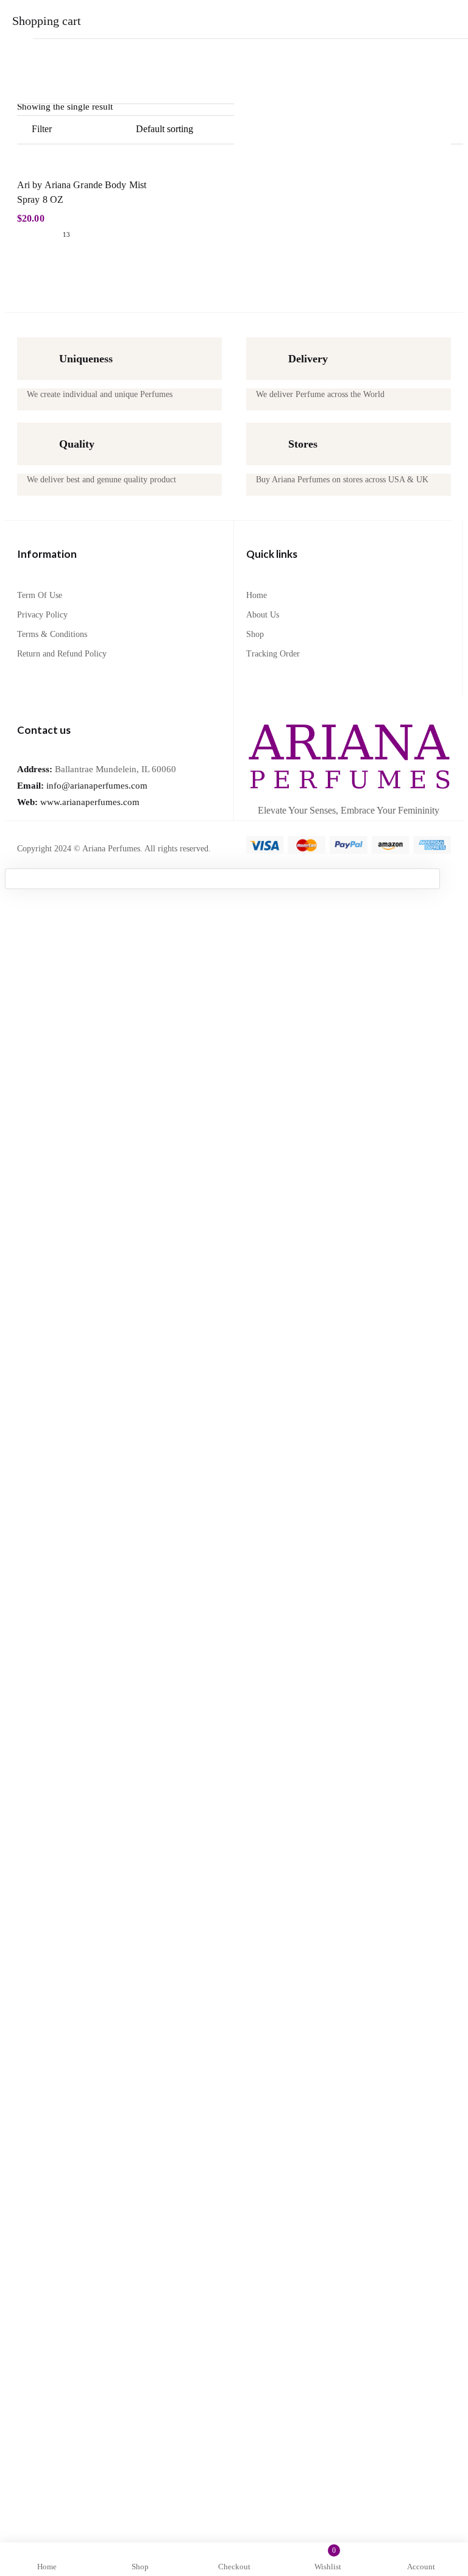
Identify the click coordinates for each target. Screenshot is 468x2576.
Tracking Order (273, 654)
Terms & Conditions (52, 634)
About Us (263, 615)
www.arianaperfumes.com (78, 802)
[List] (105, 130)
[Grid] (129, 130)
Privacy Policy (42, 615)
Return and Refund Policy (62, 654)
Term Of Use (40, 595)
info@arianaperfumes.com (82, 786)
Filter (42, 129)
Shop (255, 634)
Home (257, 595)
